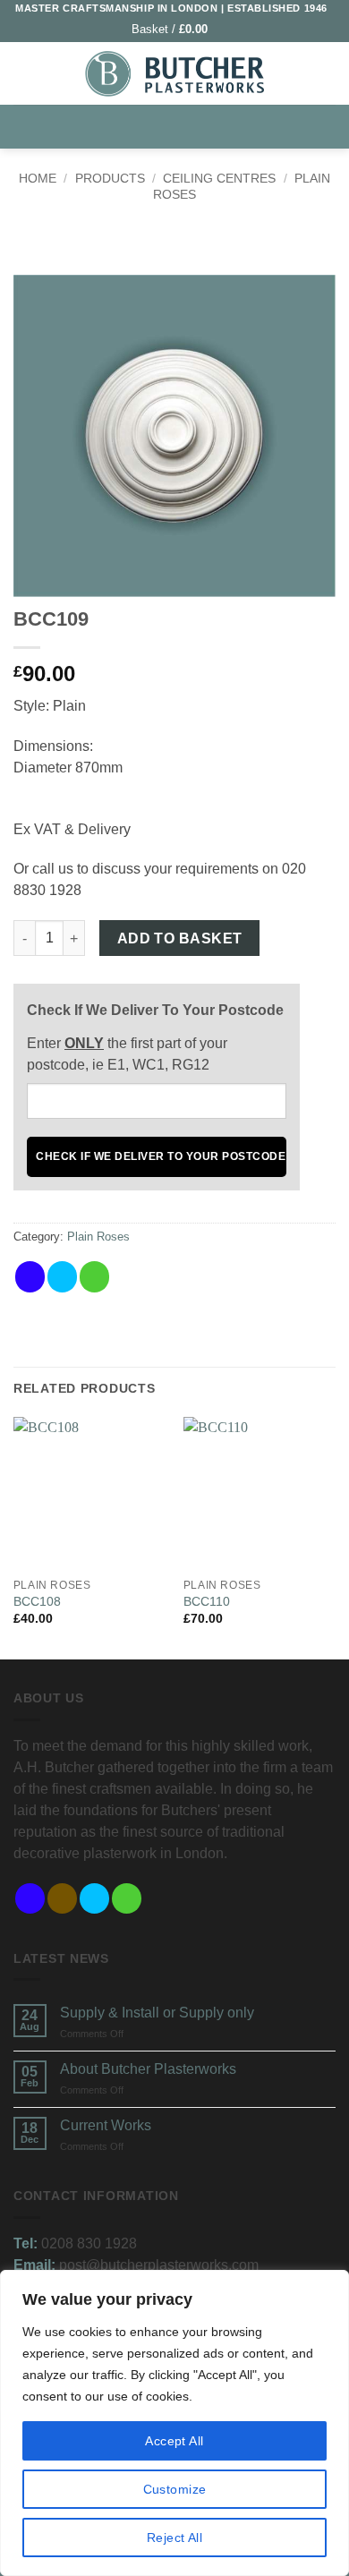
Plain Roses (98, 1237)
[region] (174, 2423)
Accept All (174, 2441)
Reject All (174, 2538)
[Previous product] (192, 243)
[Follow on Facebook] (30, 1899)
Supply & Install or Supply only (157, 2013)
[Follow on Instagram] (62, 1899)
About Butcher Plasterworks (148, 2069)
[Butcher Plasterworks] (174, 74)
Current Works (106, 2125)
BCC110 (207, 1602)
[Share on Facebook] (30, 1277)
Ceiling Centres (219, 178)
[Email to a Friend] (94, 1277)
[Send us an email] (127, 1899)
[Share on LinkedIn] (159, 1277)
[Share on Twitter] (62, 1277)
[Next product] (156, 243)
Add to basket (180, 938)
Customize (175, 2489)
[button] (178, 29)
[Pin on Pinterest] (127, 1277)
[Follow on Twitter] (94, 1899)
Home (38, 178)
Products (110, 178)
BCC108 (37, 1602)
